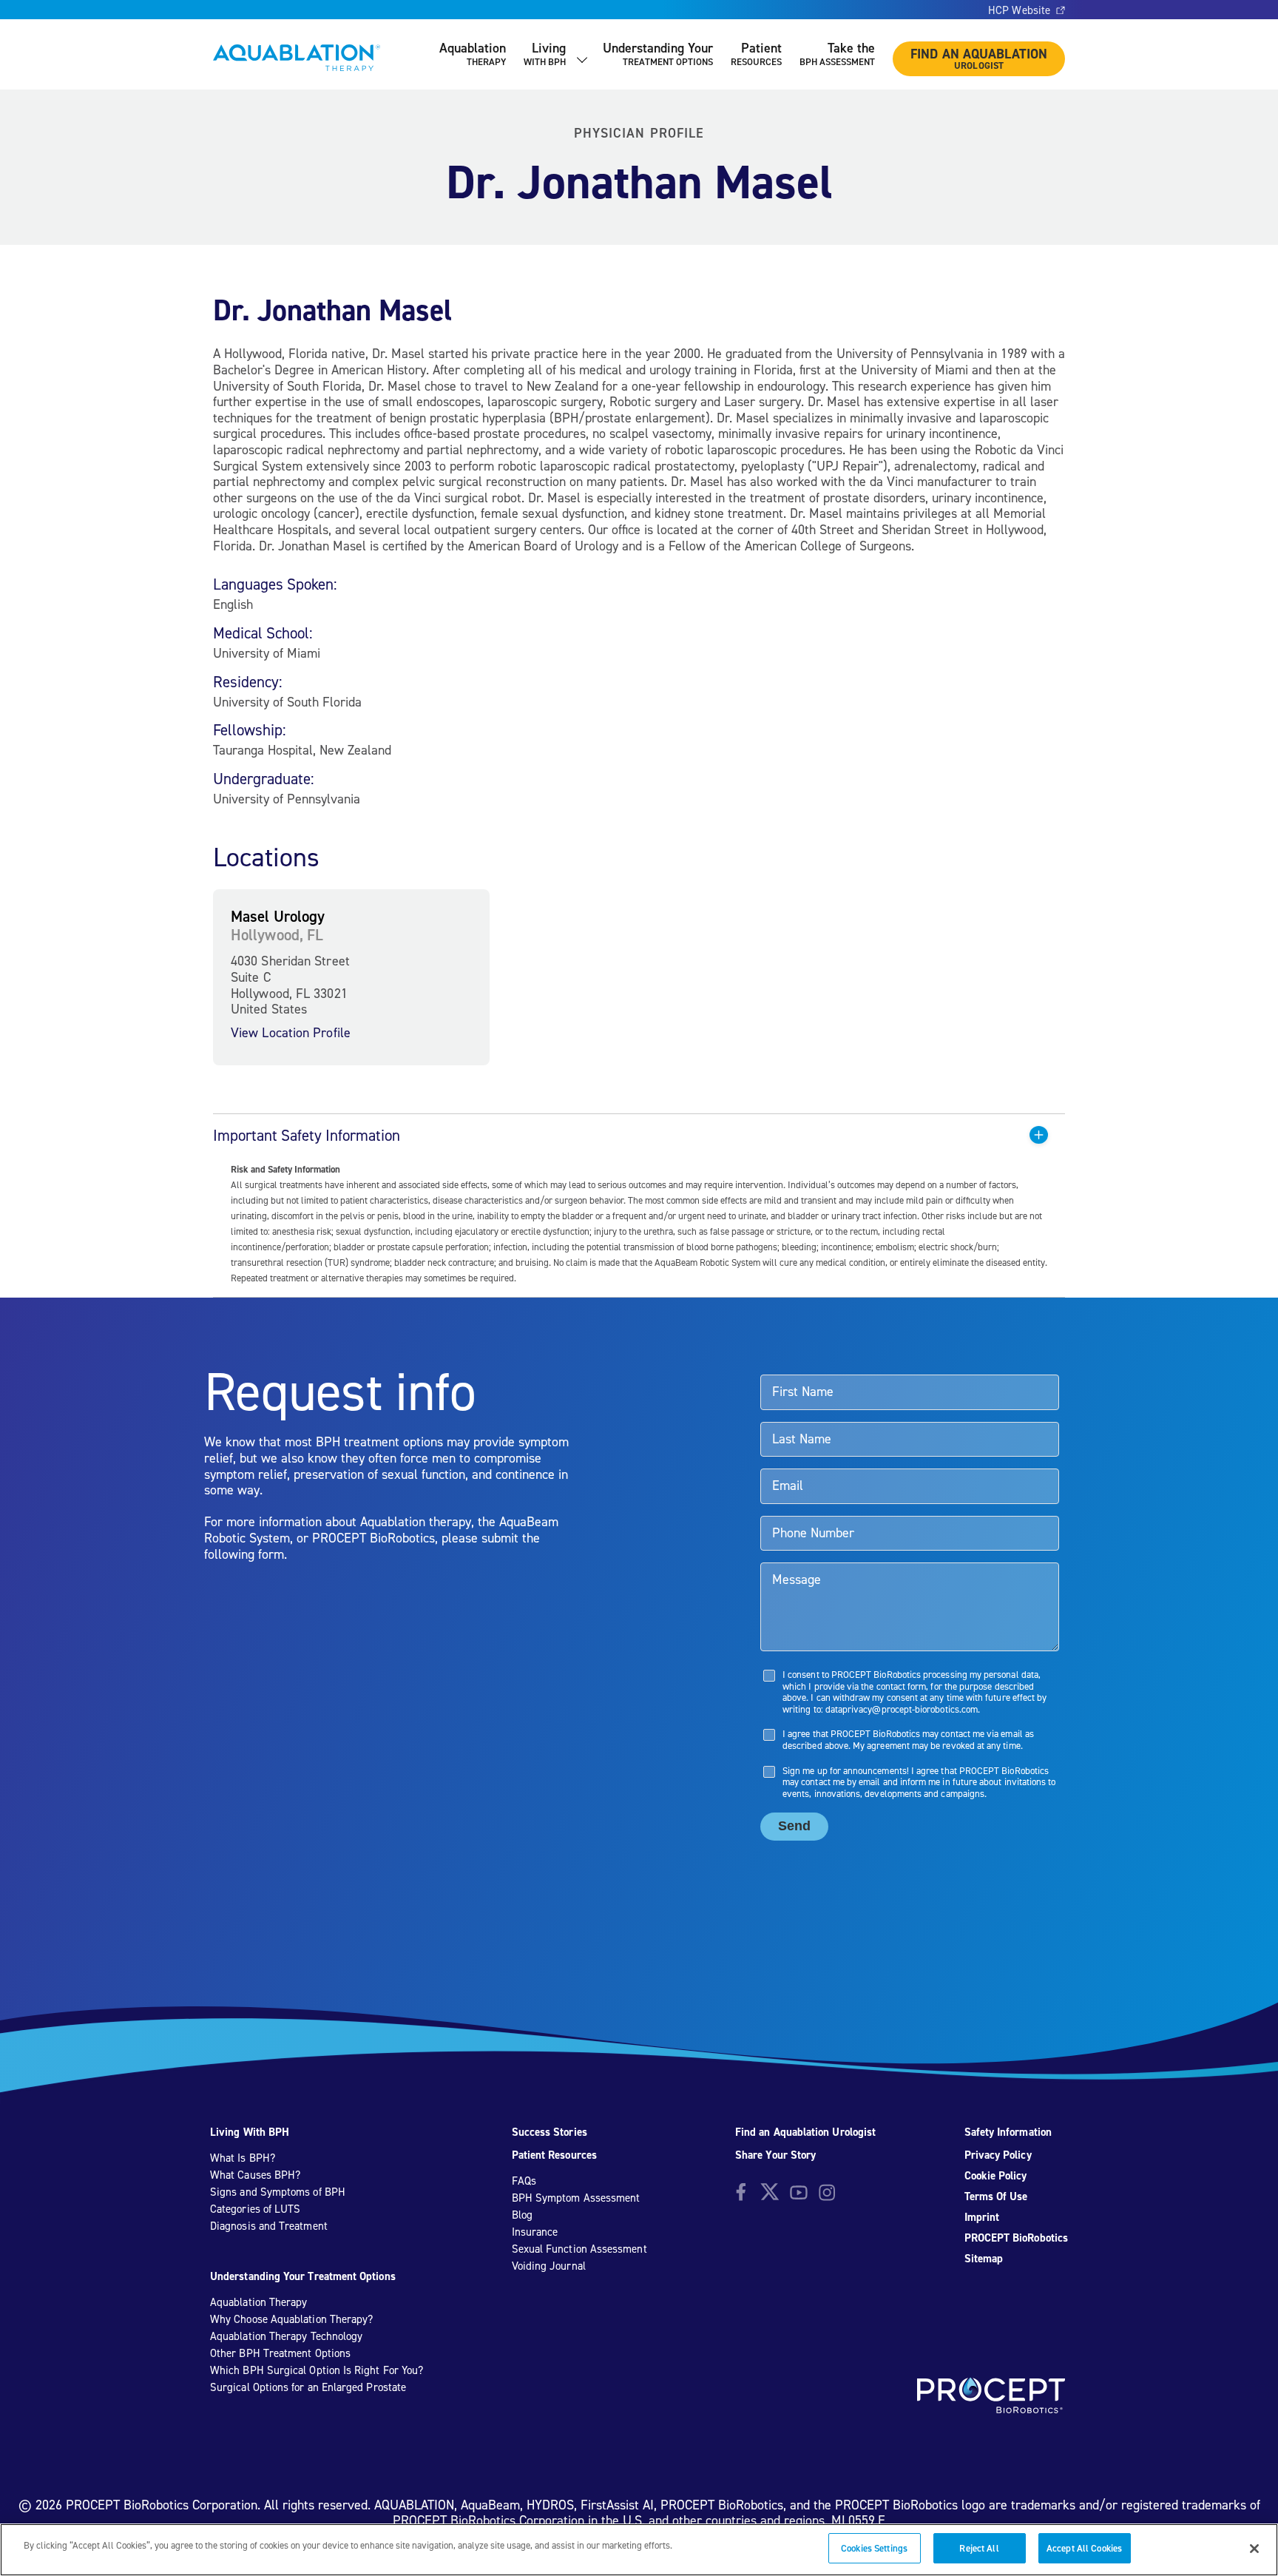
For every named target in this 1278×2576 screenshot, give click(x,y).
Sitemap (984, 2259)
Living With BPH (250, 2132)
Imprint (982, 2217)
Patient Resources (554, 2155)
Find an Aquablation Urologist (805, 2132)
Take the (837, 54)
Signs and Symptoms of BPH (278, 2192)
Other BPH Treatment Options (280, 2353)
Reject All (979, 2548)
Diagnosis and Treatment (269, 2226)
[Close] (1254, 2549)
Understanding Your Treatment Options (303, 2276)
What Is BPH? (243, 2158)
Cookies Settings (874, 2548)
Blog (522, 2215)
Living (545, 54)
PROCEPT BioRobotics (1016, 2238)
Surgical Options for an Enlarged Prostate (308, 2387)
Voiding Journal (549, 2266)
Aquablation (473, 54)
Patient (756, 54)
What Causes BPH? (255, 2175)
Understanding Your (658, 54)
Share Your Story (775, 2155)
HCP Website (1019, 10)
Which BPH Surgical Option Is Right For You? (317, 2370)
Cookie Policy (996, 2176)
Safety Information (1008, 2132)
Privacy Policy (998, 2155)
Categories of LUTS (255, 2209)
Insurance (535, 2232)
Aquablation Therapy (258, 2302)
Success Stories (550, 2132)
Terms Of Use (996, 2196)
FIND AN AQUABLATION (979, 58)
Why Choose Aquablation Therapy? (291, 2319)
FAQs (524, 2181)
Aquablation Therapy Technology (286, 2336)
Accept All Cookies (1084, 2548)
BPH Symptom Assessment (576, 2198)
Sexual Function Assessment (579, 2249)
